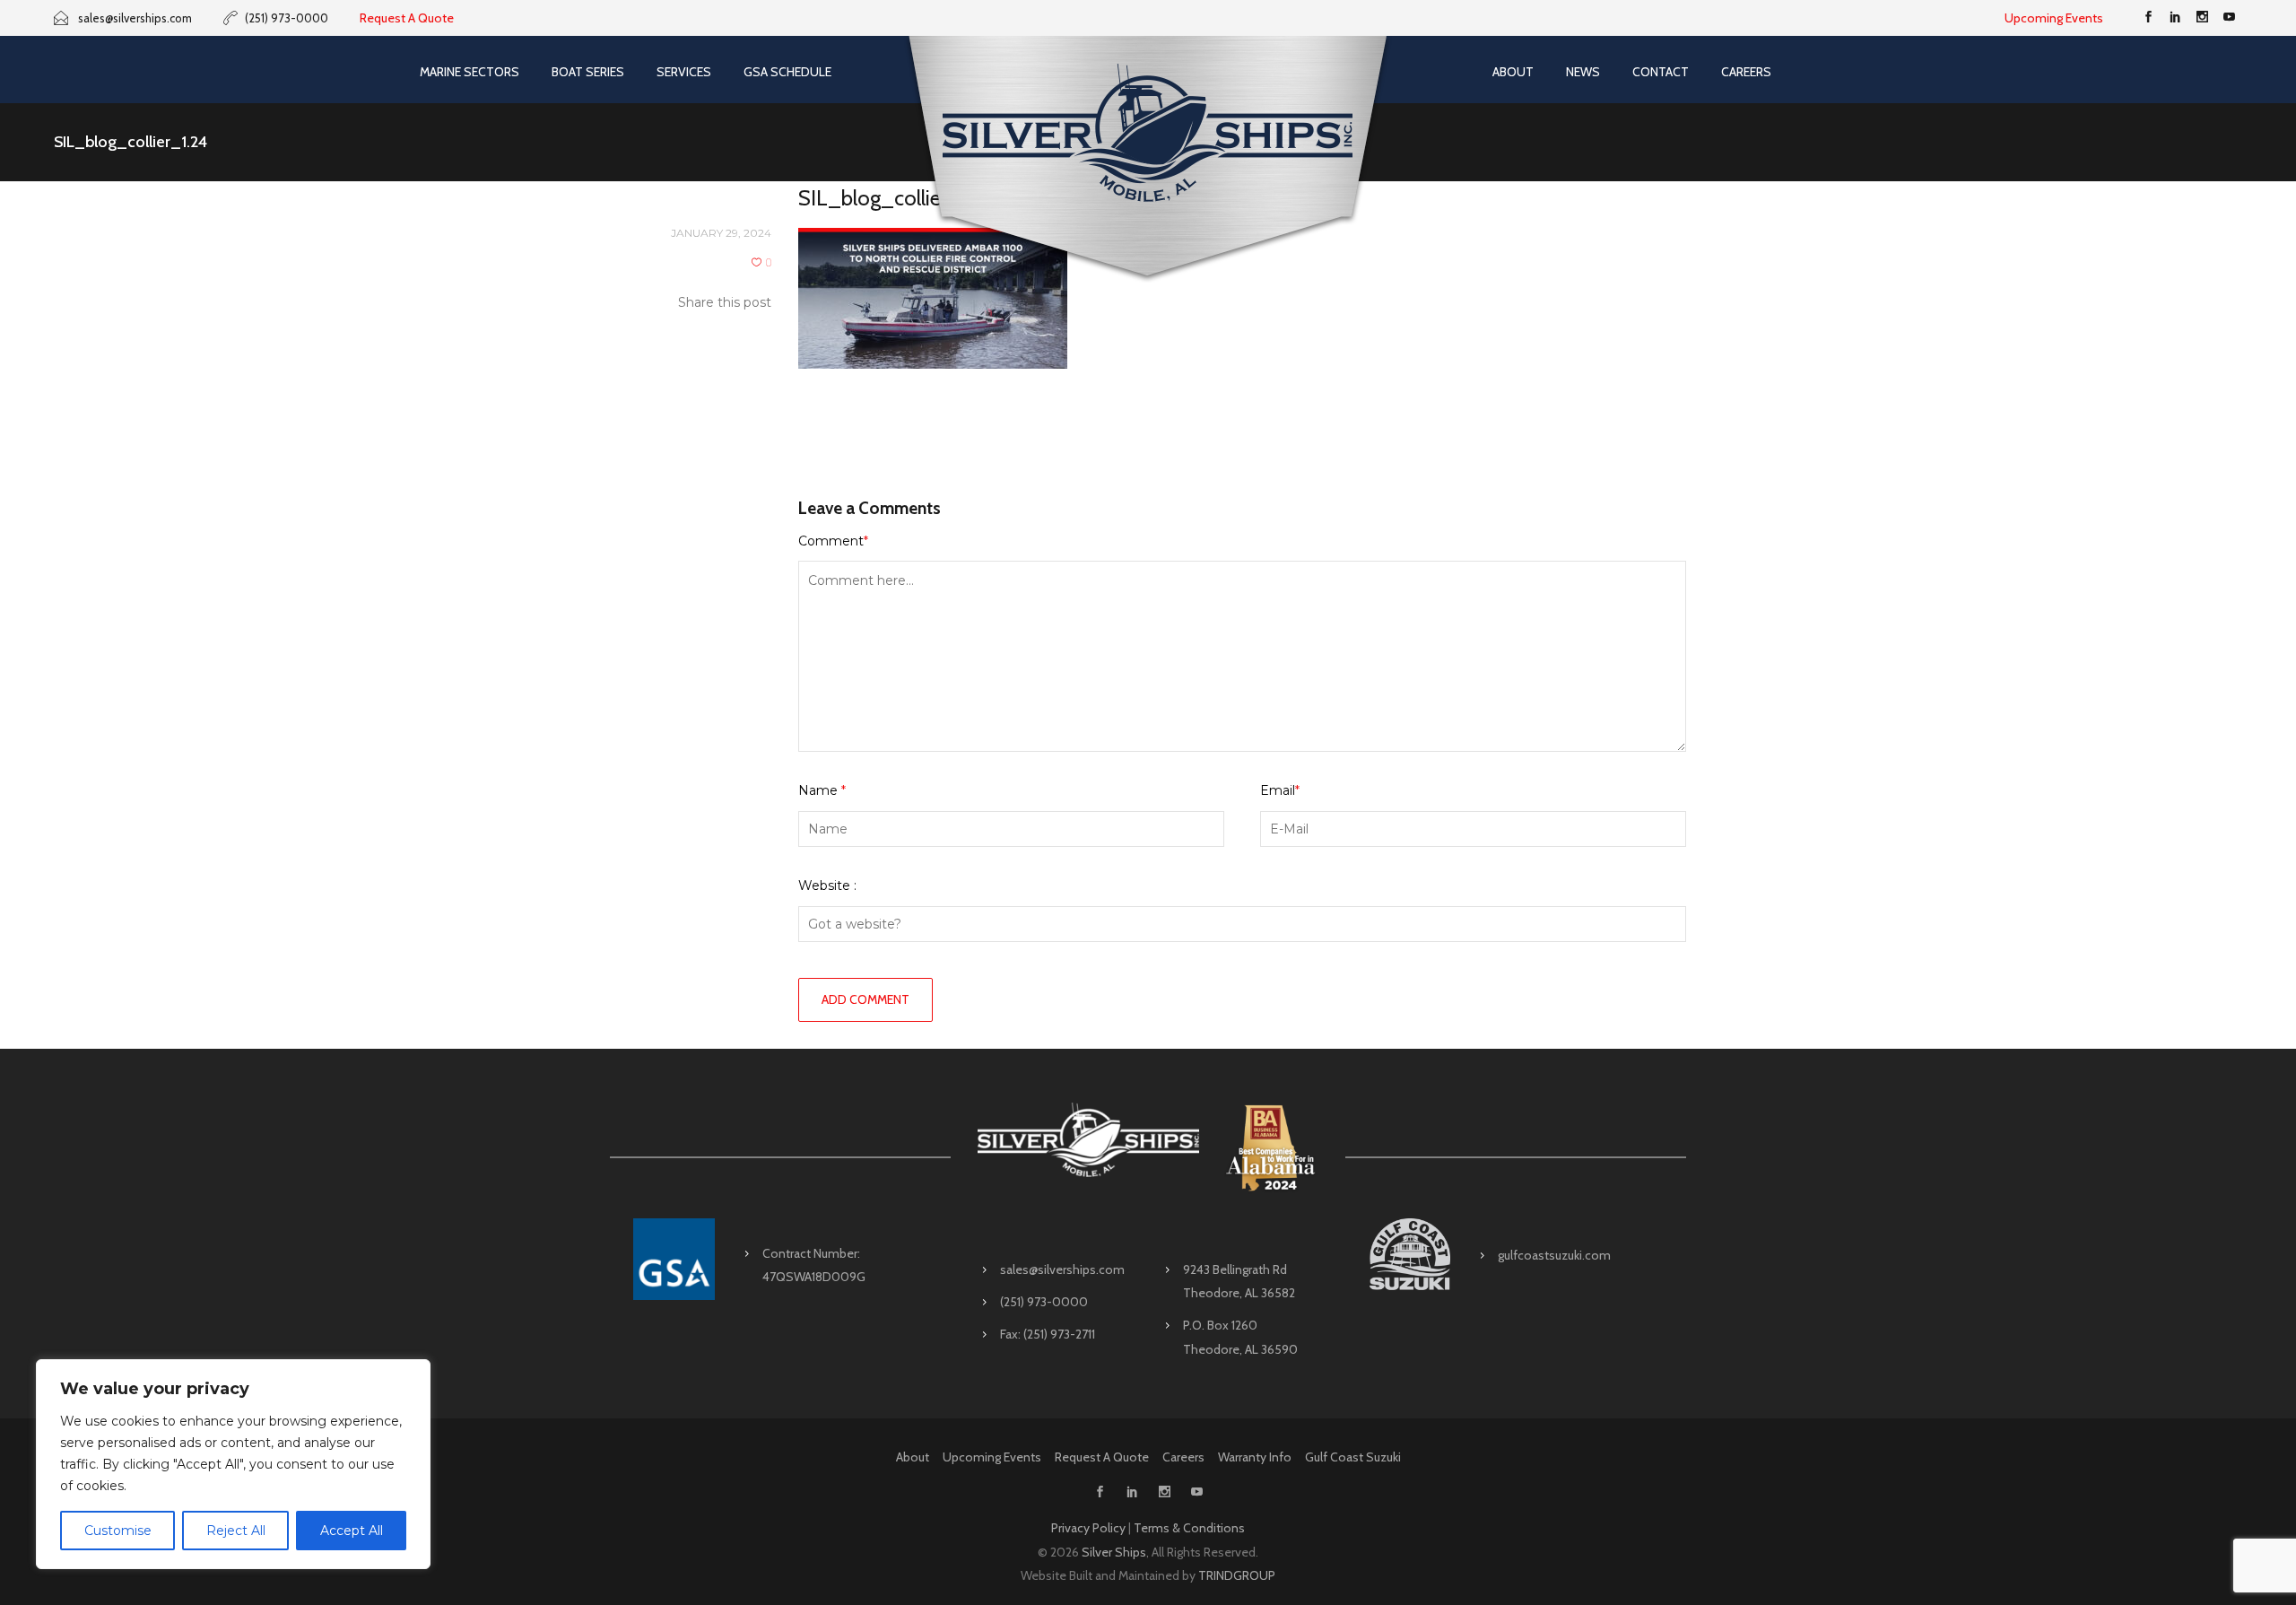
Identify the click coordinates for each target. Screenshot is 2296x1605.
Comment (833, 541)
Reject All (236, 1531)
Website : (827, 885)
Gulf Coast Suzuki (1353, 1457)
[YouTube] (2229, 18)
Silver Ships (1114, 1552)
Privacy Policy (1088, 1528)
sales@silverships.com (1062, 1269)
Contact (1661, 72)
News (1583, 72)
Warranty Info (1255, 1457)
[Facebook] (2148, 18)
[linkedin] (2175, 18)
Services (684, 72)
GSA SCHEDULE (787, 72)
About (1513, 72)
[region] (233, 1464)
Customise (118, 1531)
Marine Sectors (470, 72)
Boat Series (588, 72)
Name (822, 790)
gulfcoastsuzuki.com (1554, 1255)
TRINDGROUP (1237, 1575)
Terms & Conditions (1189, 1528)
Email (1280, 790)
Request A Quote (407, 18)
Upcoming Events (2054, 18)
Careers (1746, 72)
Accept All (352, 1531)
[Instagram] (2202, 18)
